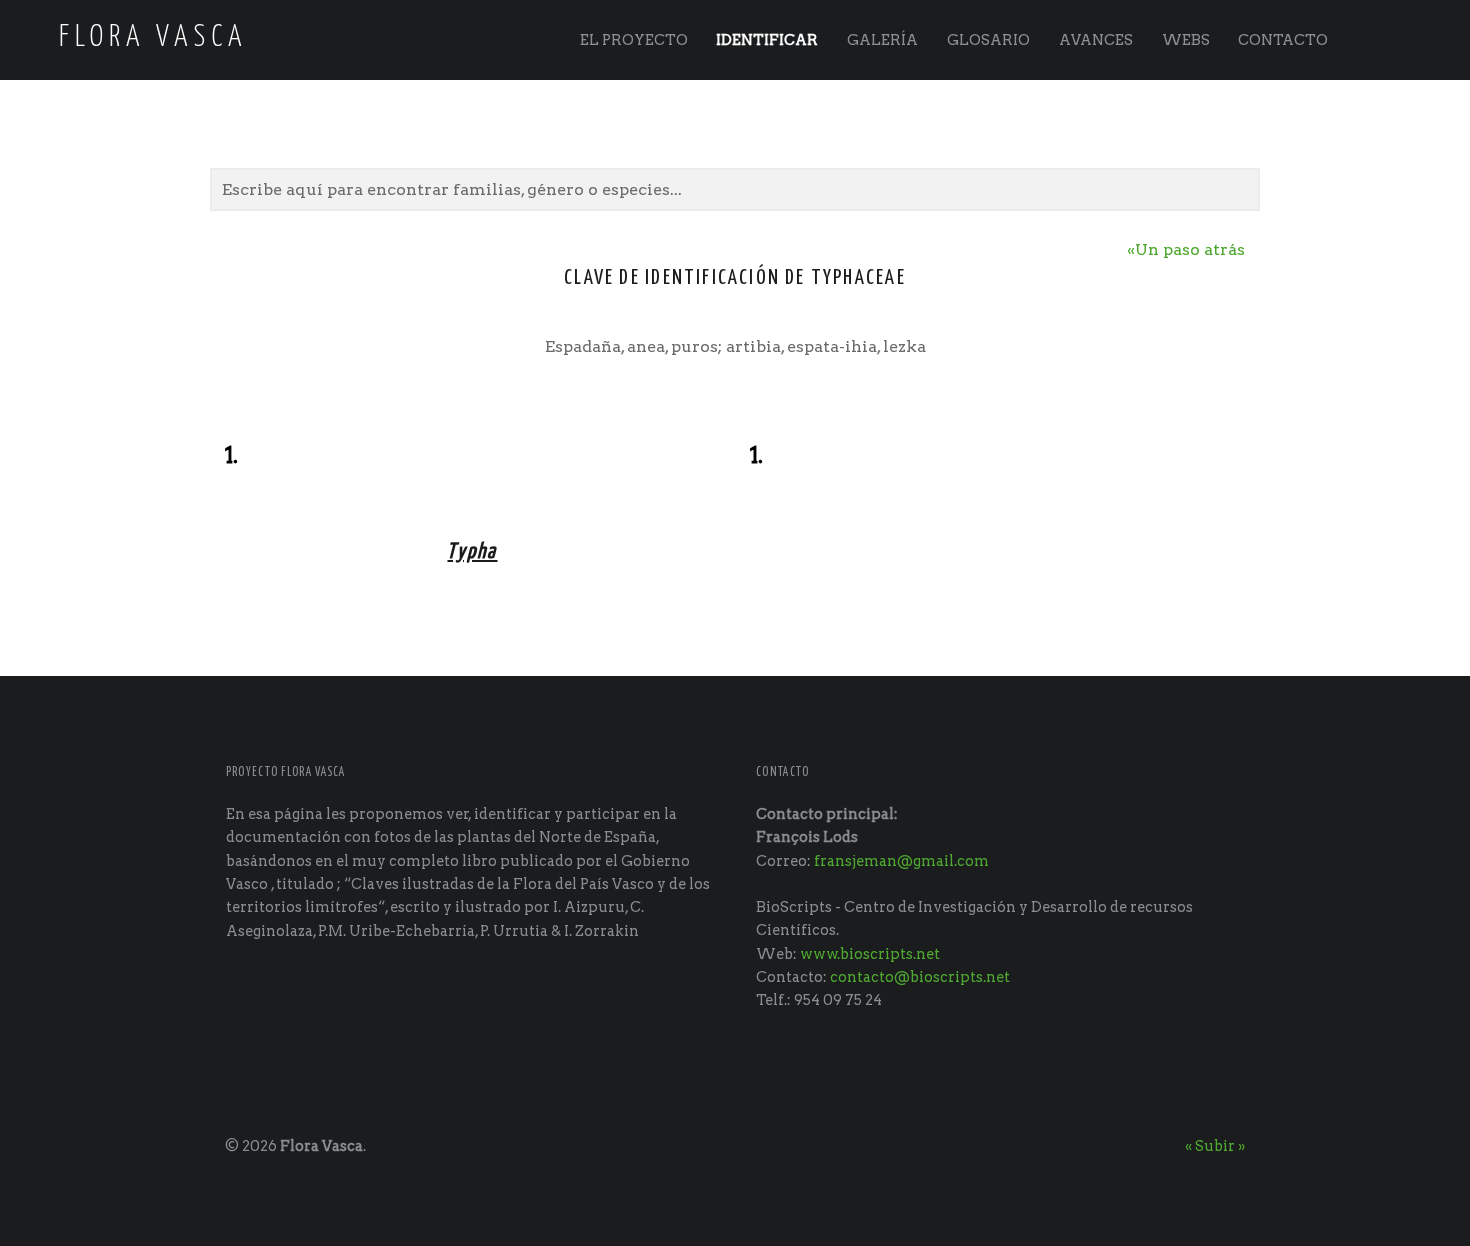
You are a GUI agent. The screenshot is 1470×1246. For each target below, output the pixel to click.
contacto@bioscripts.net (920, 977)
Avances (1096, 40)
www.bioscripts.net (870, 954)
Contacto (1283, 40)
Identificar (767, 40)
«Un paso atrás (1186, 249)
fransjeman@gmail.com (901, 861)
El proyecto (634, 40)
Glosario (988, 40)
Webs (1186, 40)
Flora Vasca (321, 1146)
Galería (882, 40)
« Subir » (1215, 1146)
